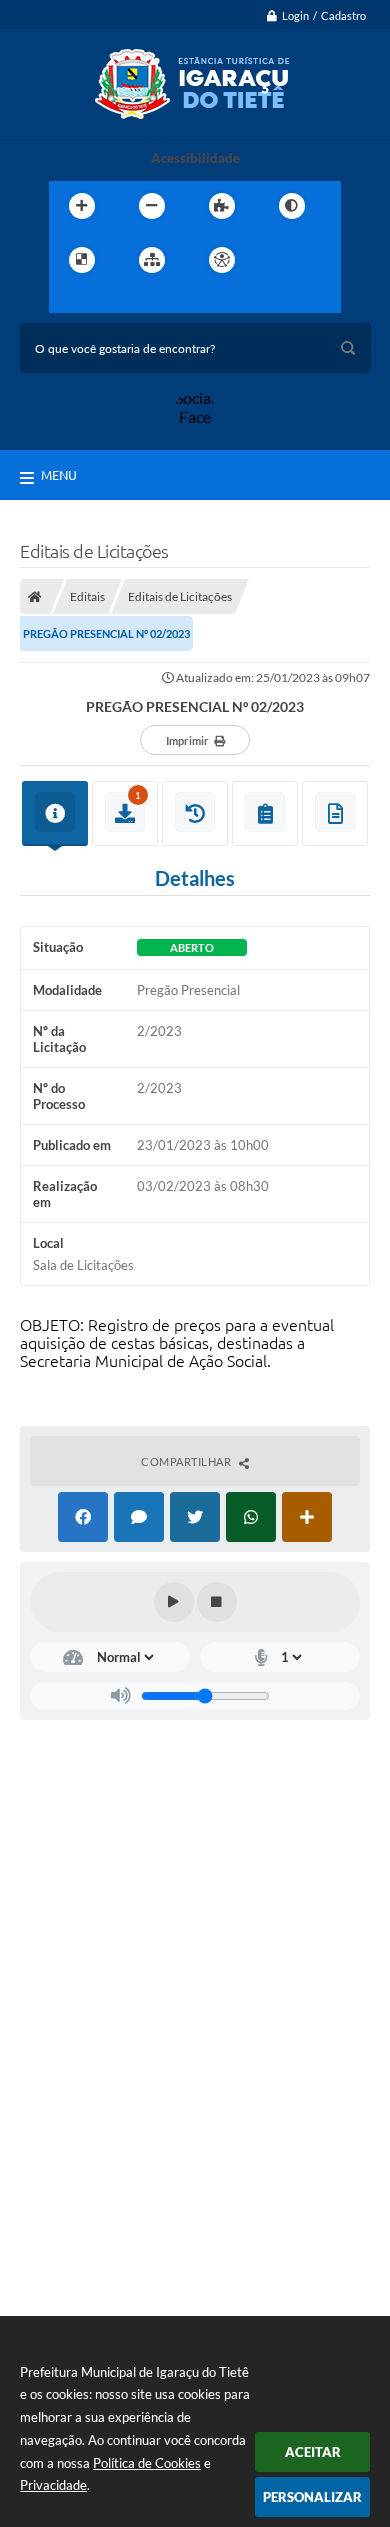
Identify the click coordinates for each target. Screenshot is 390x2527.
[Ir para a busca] (113, 301)
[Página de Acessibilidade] (222, 260)
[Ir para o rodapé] (157, 301)
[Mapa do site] (152, 260)
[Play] (174, 1602)
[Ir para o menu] (69, 301)
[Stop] (217, 1602)
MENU (59, 475)
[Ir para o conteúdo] (279, 260)
